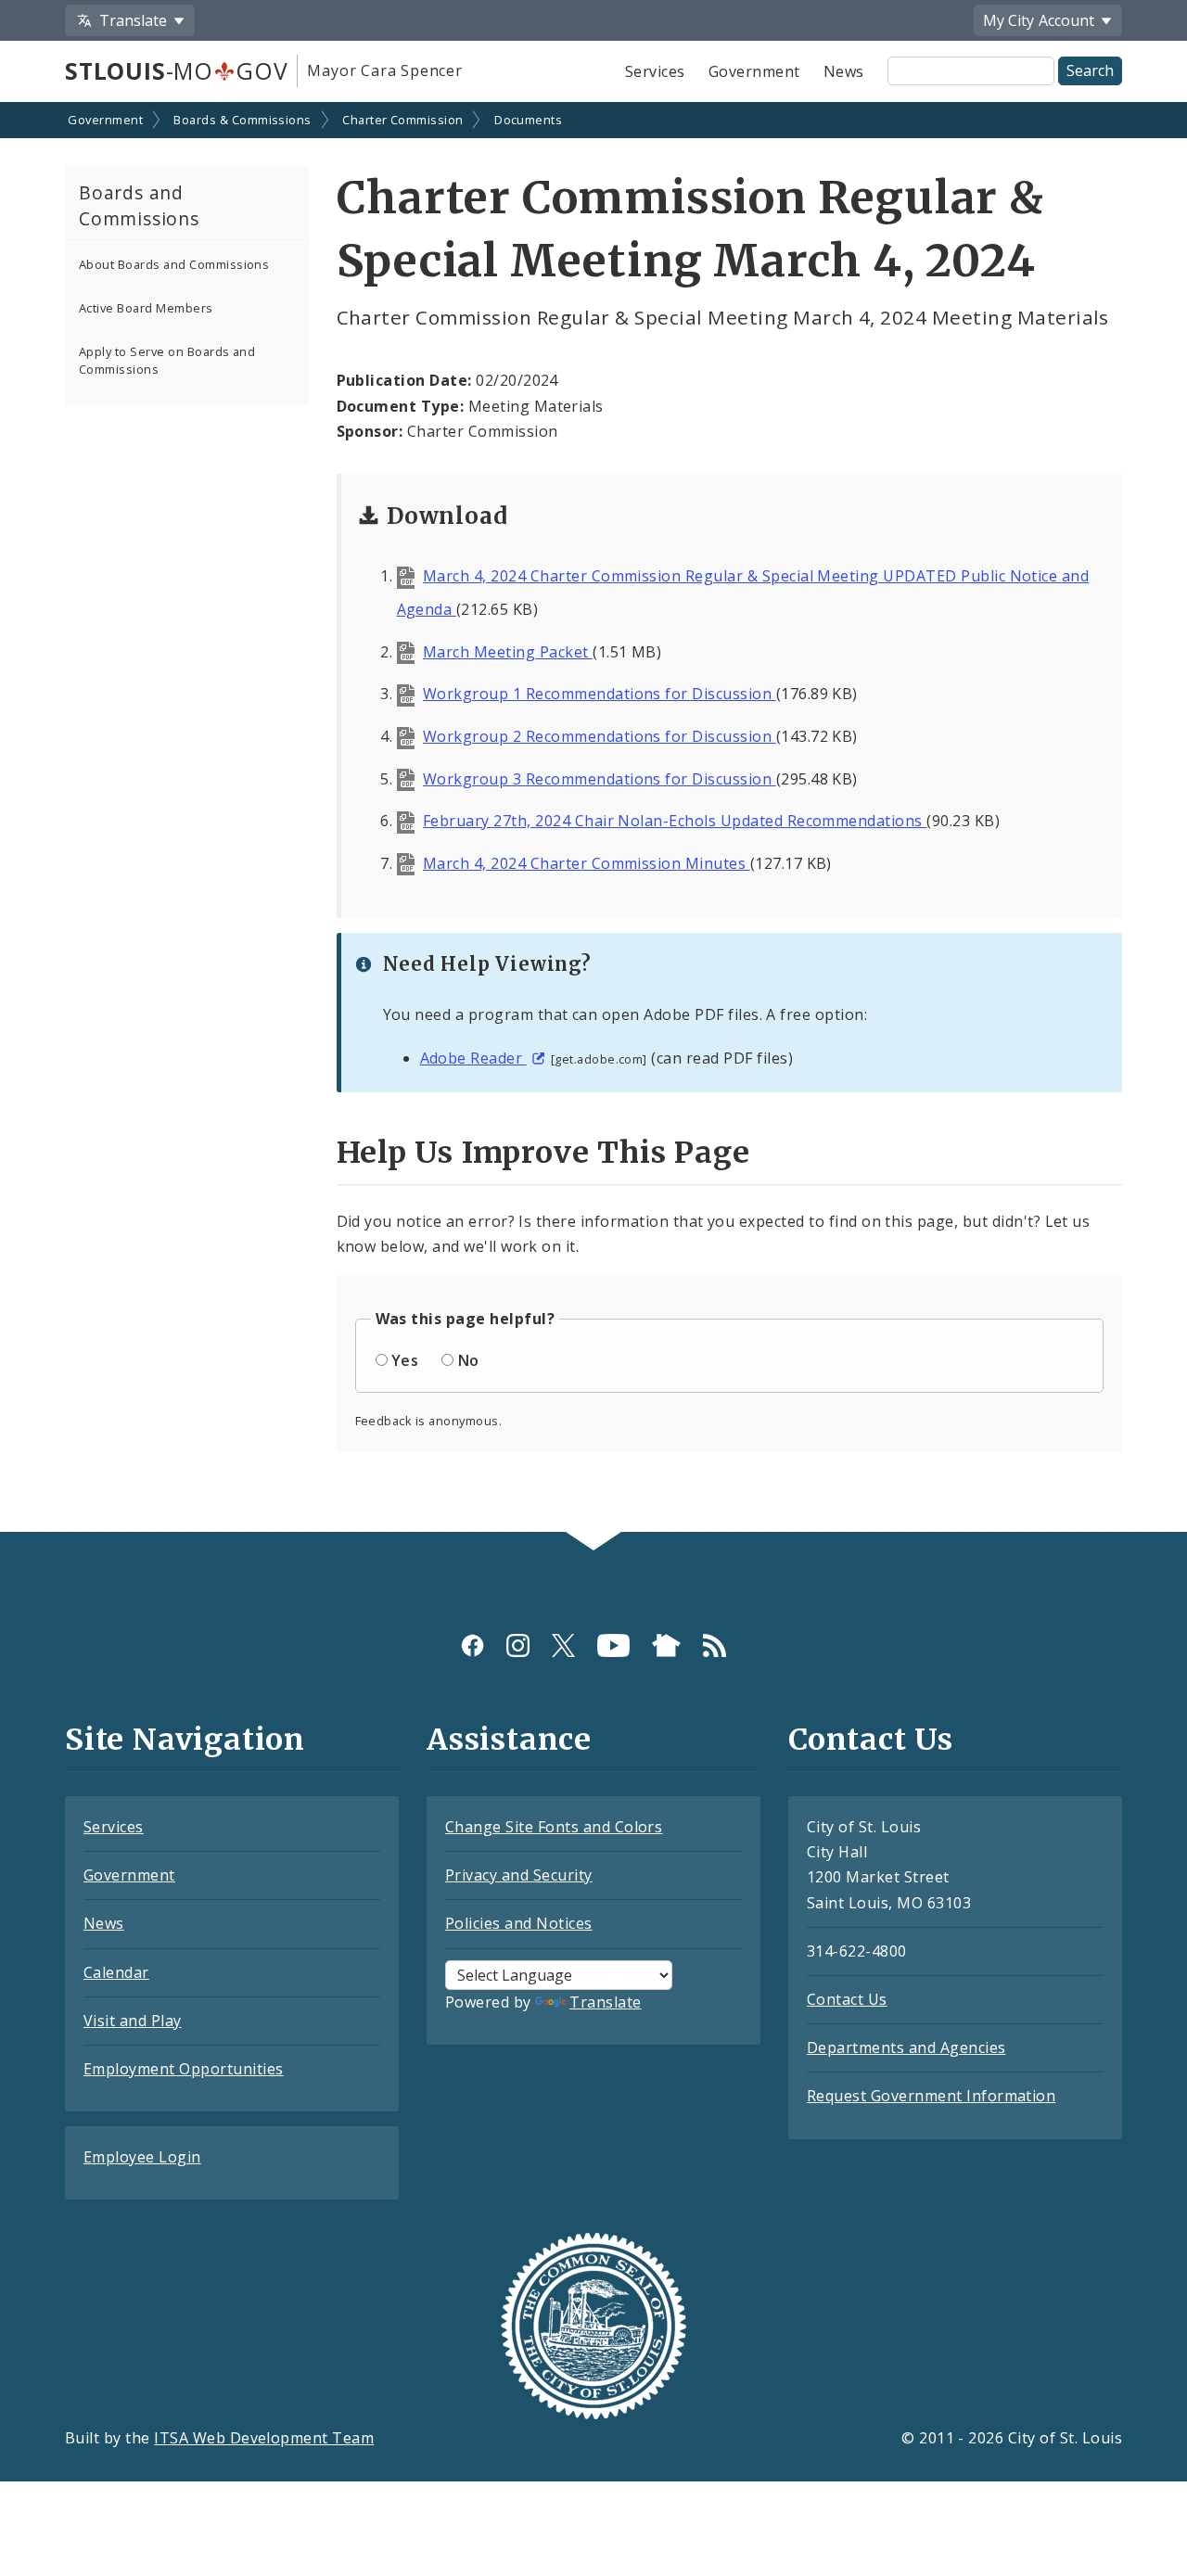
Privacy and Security (519, 1875)
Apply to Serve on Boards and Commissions (167, 360)
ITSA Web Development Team (264, 2438)
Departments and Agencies (906, 2047)
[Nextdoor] (666, 1645)
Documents (528, 120)
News (844, 71)
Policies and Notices (519, 1923)
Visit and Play (133, 2021)
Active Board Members (146, 308)
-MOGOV (176, 70)
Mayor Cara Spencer (384, 70)
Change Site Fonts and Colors (554, 1827)
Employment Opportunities (184, 2069)
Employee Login (142, 2157)
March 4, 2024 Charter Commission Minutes (587, 863)
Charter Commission (403, 120)
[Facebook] (472, 1645)
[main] (593, 819)
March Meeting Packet (508, 652)
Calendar (116, 1972)
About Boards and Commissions (174, 264)
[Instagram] (518, 1645)
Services (655, 71)
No (469, 1360)
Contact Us (847, 1999)
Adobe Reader (473, 1058)
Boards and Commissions (139, 206)
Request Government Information (931, 2096)
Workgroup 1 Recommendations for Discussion (600, 694)
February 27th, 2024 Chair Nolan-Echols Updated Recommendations (675, 821)
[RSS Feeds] (715, 1645)
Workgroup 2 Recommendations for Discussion (600, 736)
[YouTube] (613, 1645)
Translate (605, 2002)
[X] (563, 1645)
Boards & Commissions (243, 120)
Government (754, 71)
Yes (405, 1360)
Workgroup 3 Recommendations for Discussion (600, 779)
